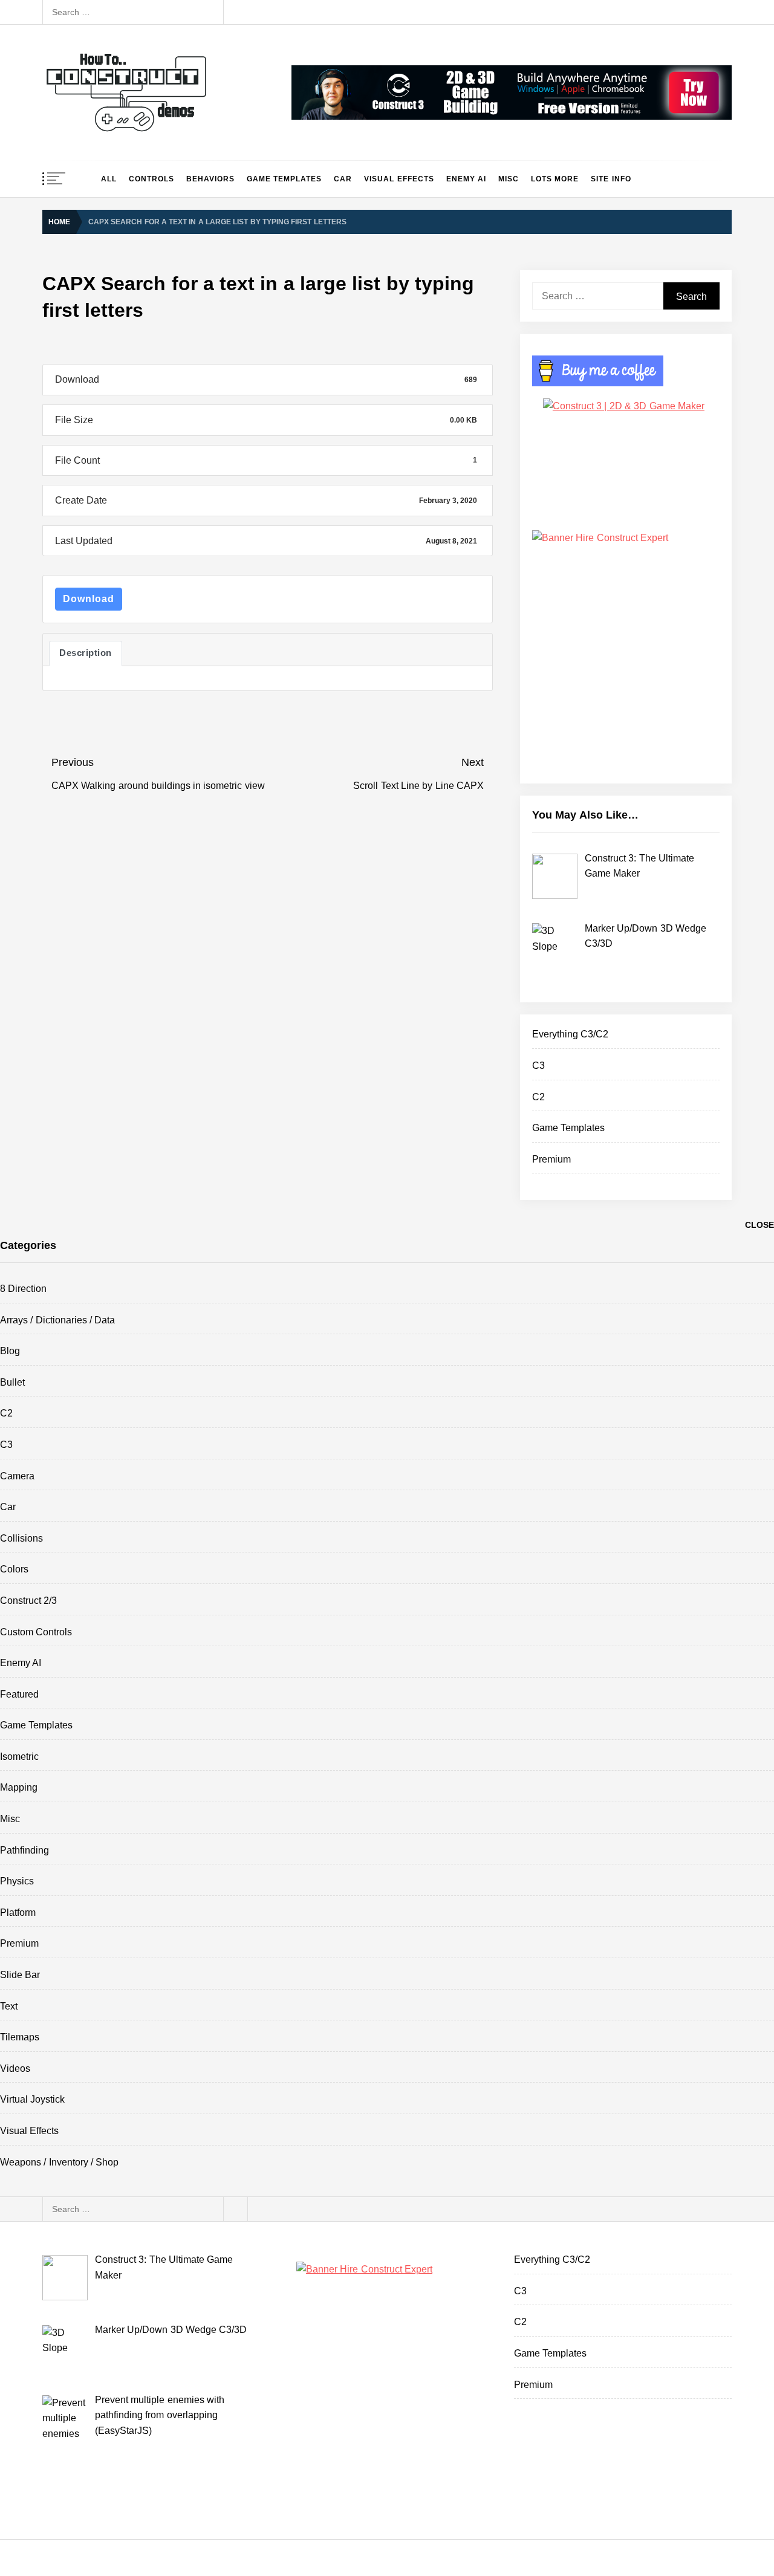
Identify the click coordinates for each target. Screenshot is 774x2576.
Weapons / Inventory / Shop (59, 2162)
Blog (10, 1351)
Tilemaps (20, 2037)
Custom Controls (36, 1632)
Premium (551, 1159)
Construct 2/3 (28, 1601)
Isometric (19, 1757)
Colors (14, 1569)
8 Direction (23, 1289)
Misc (509, 179)
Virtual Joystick (32, 2099)
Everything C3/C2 (570, 1034)
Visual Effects (399, 179)
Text (9, 2006)
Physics (17, 1881)
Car (343, 179)
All (109, 179)
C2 (538, 1097)
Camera (17, 1476)
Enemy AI (466, 179)
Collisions (21, 1538)
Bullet (12, 1382)
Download (89, 599)
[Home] (84, 179)
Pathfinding (24, 1850)
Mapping (19, 1787)
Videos (15, 2068)
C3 (538, 1066)
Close (759, 1225)
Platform (18, 1913)
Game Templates (284, 179)
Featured (19, 1694)
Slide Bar (20, 1975)
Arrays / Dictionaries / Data (57, 1320)
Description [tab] (86, 653)
